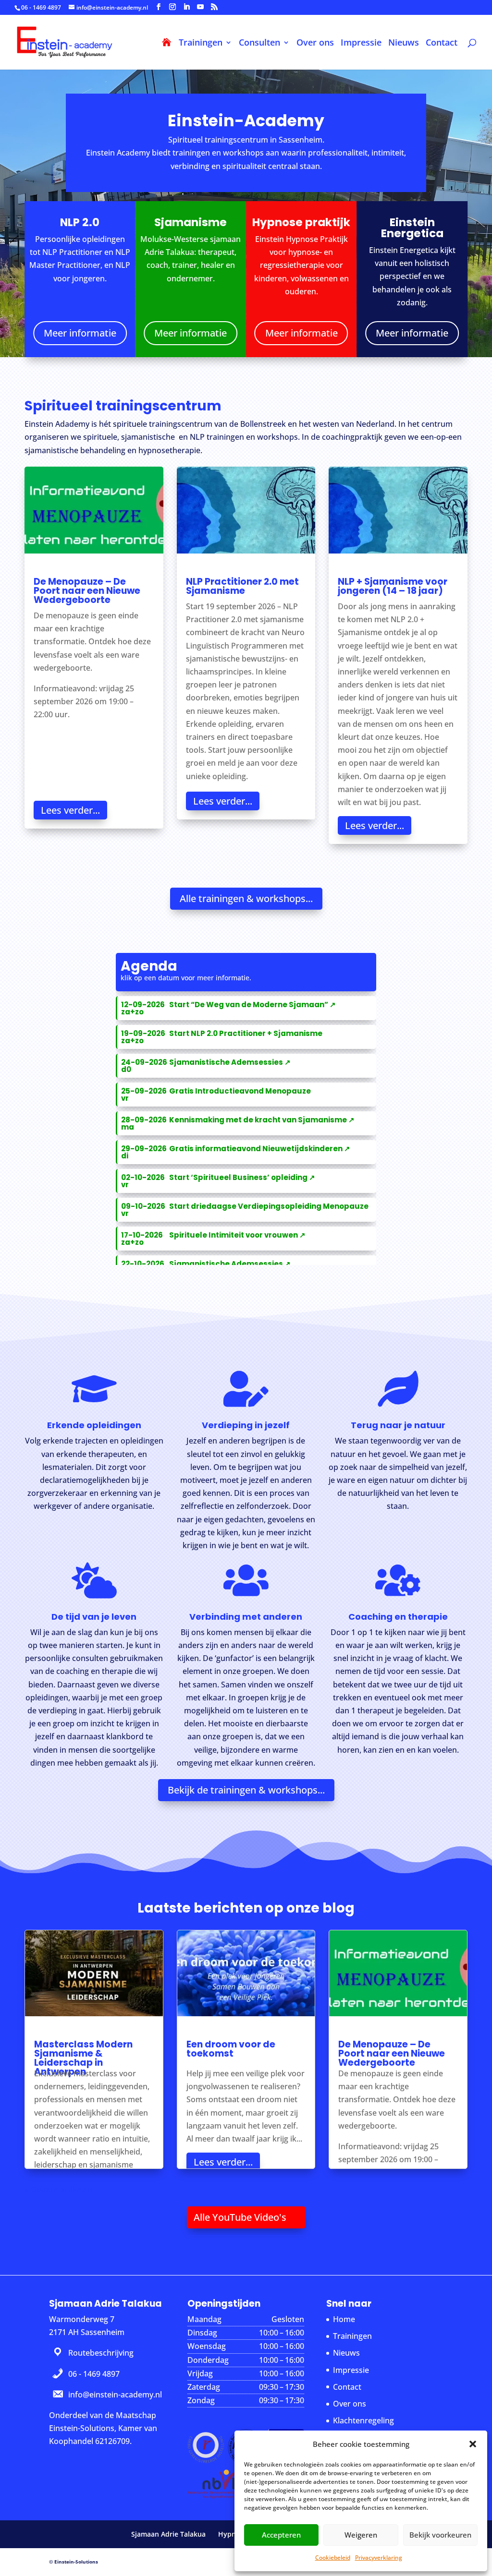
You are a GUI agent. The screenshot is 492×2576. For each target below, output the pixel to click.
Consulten (259, 43)
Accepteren (281, 2535)
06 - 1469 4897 (41, 7)
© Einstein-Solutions (74, 2562)
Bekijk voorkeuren (440, 2535)
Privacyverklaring (379, 2558)
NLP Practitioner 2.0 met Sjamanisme (242, 586)
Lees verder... (70, 810)
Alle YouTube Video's (240, 2217)
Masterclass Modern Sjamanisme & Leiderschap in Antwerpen (83, 2058)
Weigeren (361, 2535)
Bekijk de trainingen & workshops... (246, 1790)
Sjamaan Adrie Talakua (168, 2534)
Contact (442, 43)
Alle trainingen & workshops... (246, 898)
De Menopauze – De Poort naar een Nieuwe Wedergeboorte (87, 591)
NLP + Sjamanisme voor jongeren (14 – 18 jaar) (393, 586)
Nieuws (404, 43)
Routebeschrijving (101, 2353)
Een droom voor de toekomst (231, 2049)
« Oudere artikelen (58, 2190)
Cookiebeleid (333, 2558)
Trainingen (201, 43)
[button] (473, 2444)
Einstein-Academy (246, 122)
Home (344, 2319)
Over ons (315, 43)
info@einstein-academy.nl (115, 2395)
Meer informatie (80, 333)
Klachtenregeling (363, 2420)
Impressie (361, 43)
